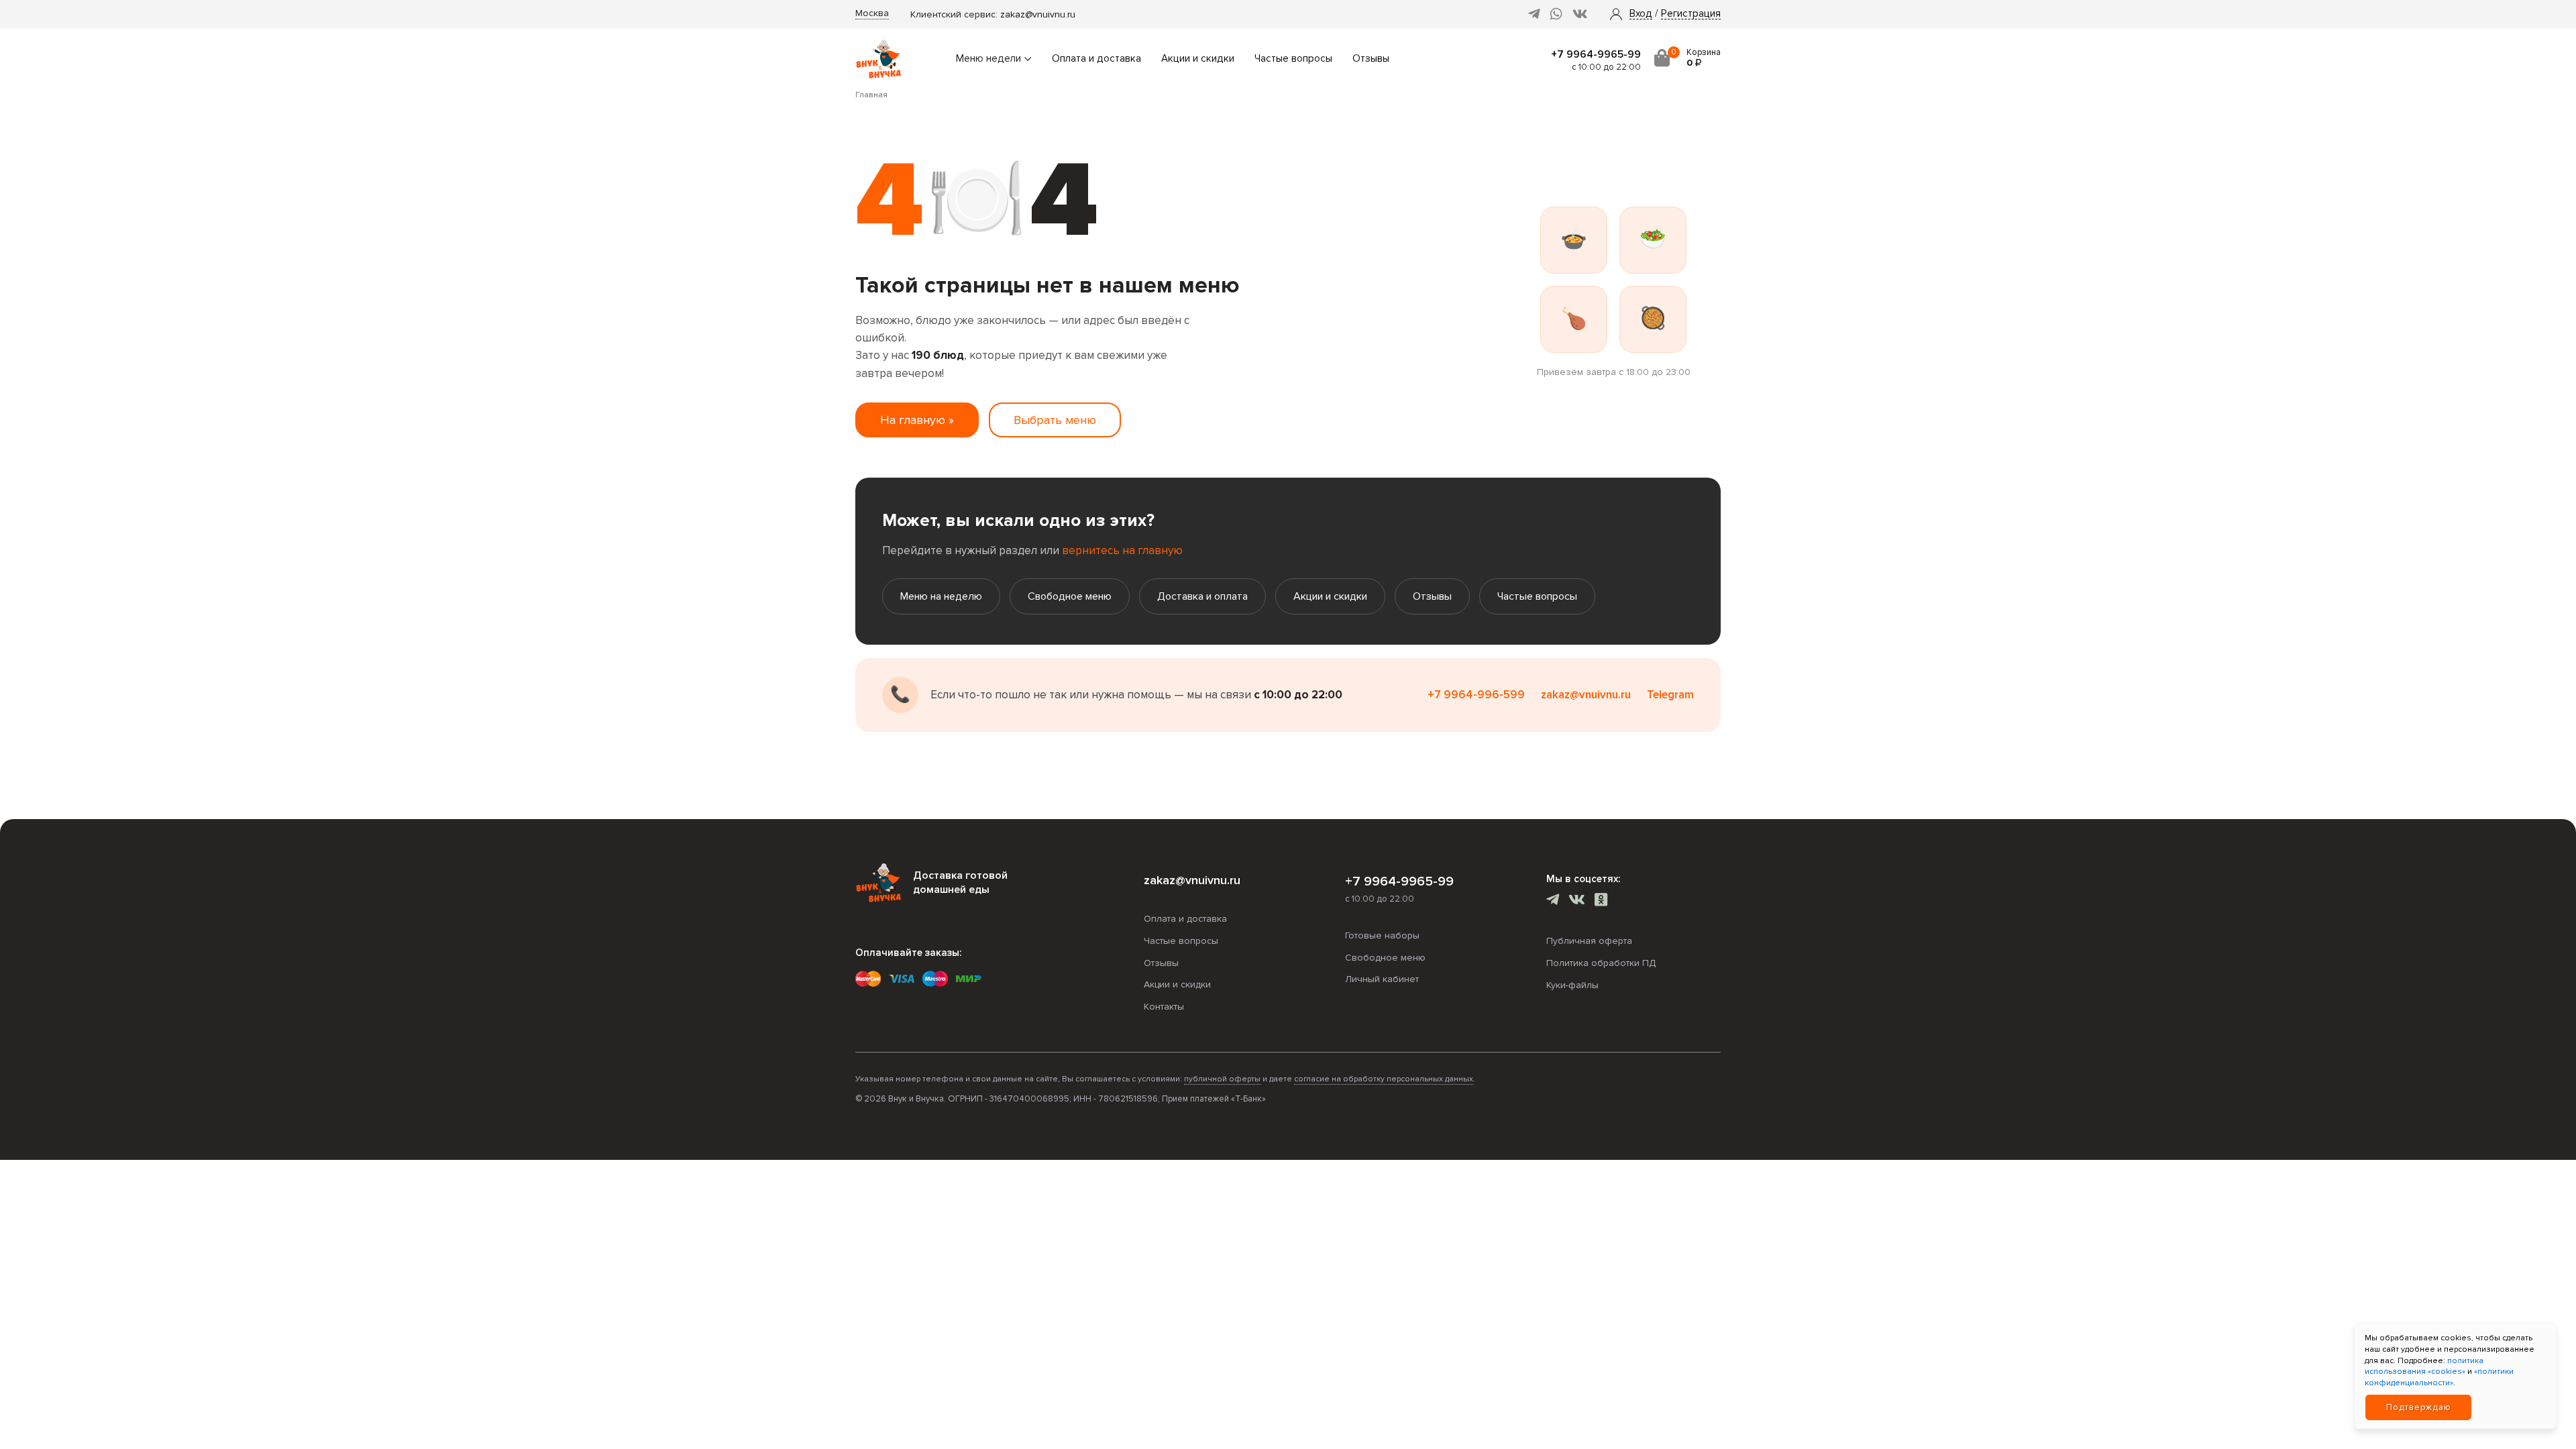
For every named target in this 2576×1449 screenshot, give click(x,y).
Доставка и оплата (1202, 596)
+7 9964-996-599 (1476, 695)
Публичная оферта (1589, 941)
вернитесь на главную (1122, 550)
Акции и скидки (1198, 59)
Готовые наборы (1382, 935)
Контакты (1164, 1007)
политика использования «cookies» (2424, 1366)
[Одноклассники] (1601, 901)
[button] (1641, 14)
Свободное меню (1070, 596)
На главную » (917, 420)
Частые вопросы (1293, 59)
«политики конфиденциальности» (2439, 1377)
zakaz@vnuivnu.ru (1038, 14)
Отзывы (1371, 59)
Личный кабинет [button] (1382, 979)
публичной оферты (1222, 1079)
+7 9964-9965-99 (1596, 54)
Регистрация (1691, 14)
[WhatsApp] (1556, 14)
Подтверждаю (2419, 1407)
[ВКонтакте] (1580, 14)
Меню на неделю (941, 596)
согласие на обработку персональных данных (1384, 1079)
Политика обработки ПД (1601, 963)
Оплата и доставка (1096, 59)
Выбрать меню (1055, 420)
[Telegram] (1534, 14)
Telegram (1670, 695)
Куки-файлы (1572, 985)
